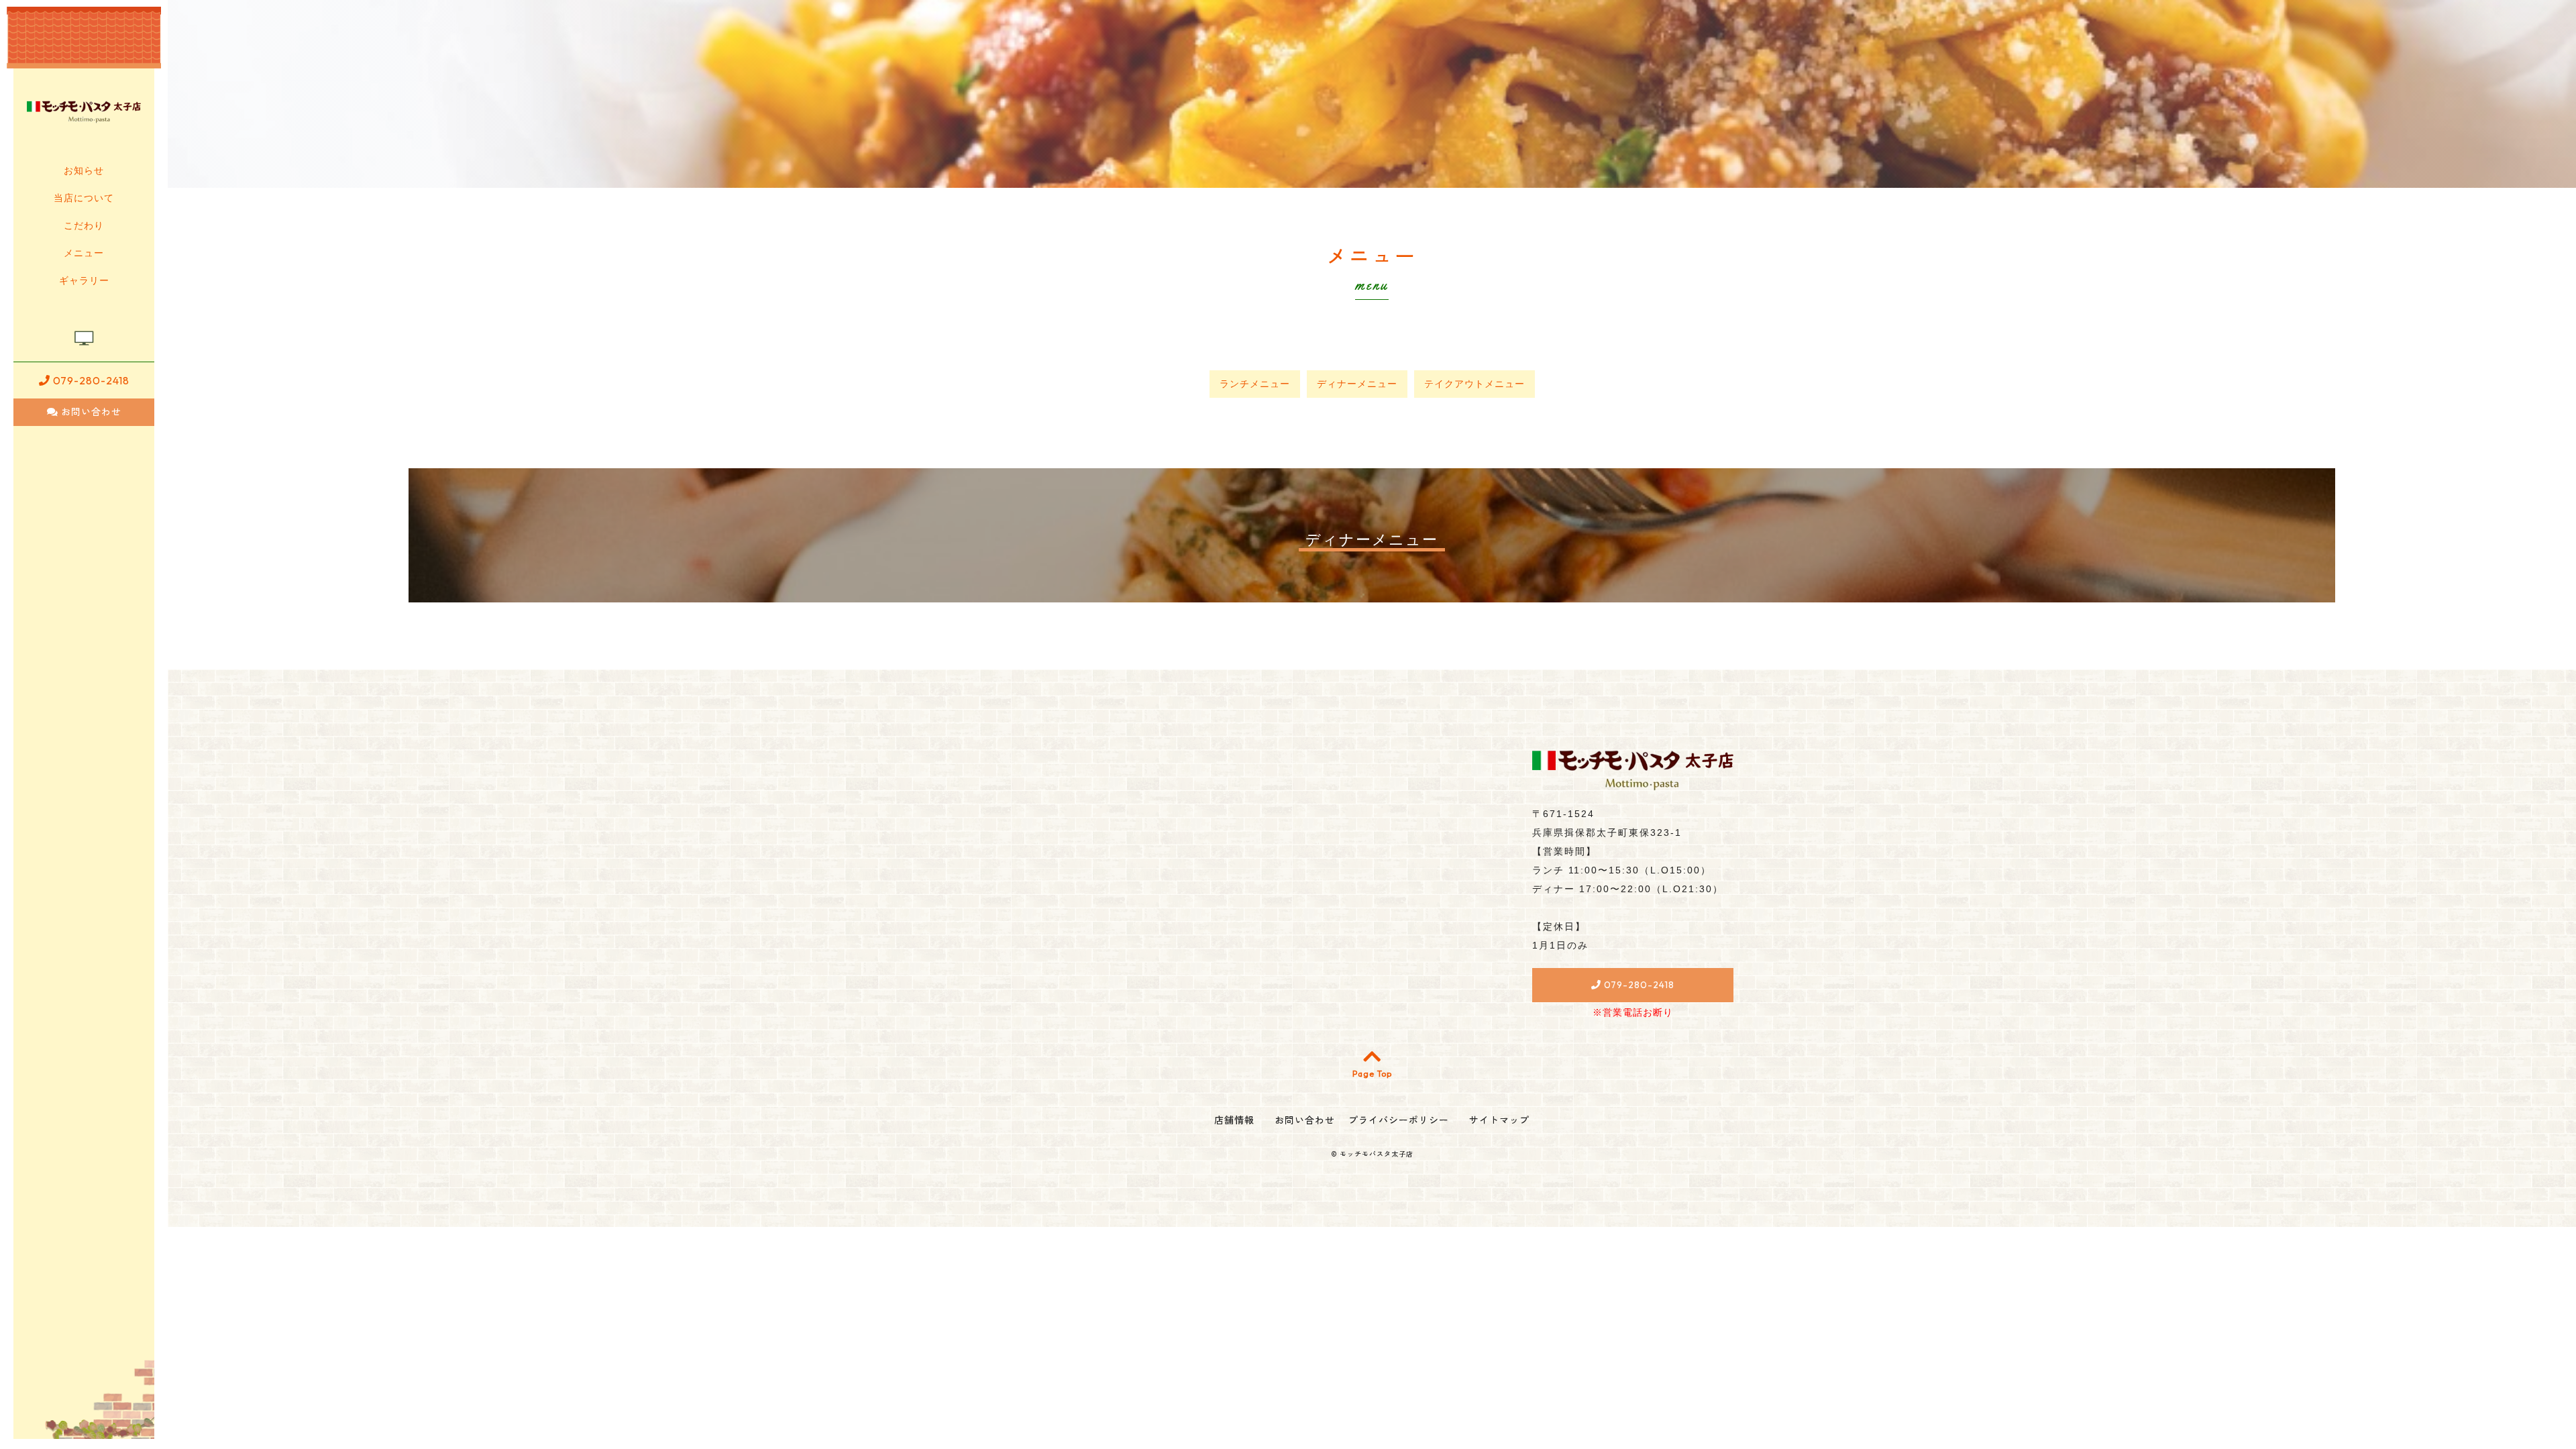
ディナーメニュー (1357, 384)
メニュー (84, 253)
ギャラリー (84, 280)
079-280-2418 (90, 380)
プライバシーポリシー (1399, 1120)
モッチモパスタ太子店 (1377, 1154)
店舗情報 (1234, 1120)
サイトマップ (1499, 1120)
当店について (84, 198)
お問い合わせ (90, 412)
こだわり (84, 225)
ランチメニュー (1255, 384)
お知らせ (84, 170)
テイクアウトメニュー (1474, 384)
